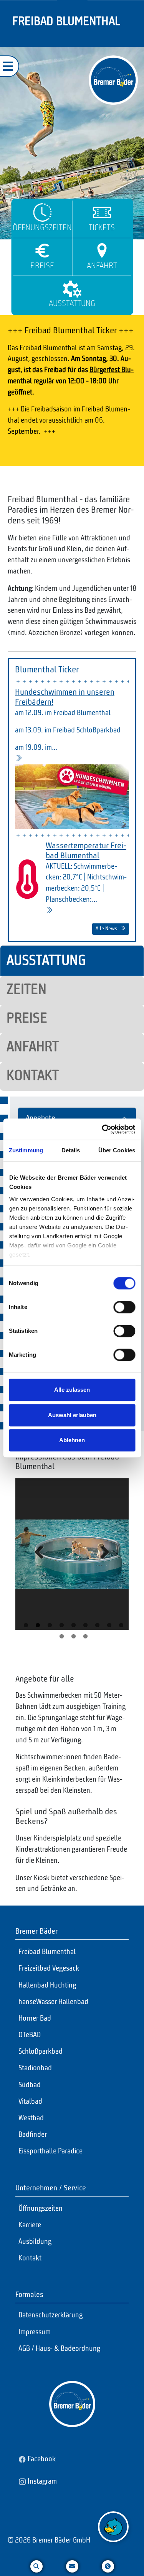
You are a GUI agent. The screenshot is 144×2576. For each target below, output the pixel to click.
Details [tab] (71, 1150)
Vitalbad (30, 2102)
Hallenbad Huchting (47, 1986)
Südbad (30, 2085)
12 (85, 1636)
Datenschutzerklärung (50, 2315)
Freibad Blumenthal (47, 1952)
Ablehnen (72, 1440)
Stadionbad (35, 2068)
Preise (42, 266)
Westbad (31, 2118)
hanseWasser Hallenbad (53, 2002)
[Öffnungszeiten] (42, 212)
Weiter (103, 1565)
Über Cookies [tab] (117, 1150)
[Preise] (42, 251)
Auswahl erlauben (72, 1415)
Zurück (41, 1565)
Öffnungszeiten (42, 228)
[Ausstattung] (72, 288)
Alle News (106, 929)
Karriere (30, 2225)
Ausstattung (72, 304)
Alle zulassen (72, 1390)
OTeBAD (30, 2035)
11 (74, 1636)
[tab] (72, 961)
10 (62, 1636)
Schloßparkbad (41, 2052)
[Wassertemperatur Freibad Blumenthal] (49, 911)
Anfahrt (102, 266)
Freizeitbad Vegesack (49, 1969)
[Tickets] (102, 212)
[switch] (124, 1307)
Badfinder (33, 2135)
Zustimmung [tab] (26, 1150)
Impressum (35, 2332)
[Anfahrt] (102, 251)
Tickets (102, 228)
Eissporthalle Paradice (50, 2151)
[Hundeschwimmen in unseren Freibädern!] (19, 759)
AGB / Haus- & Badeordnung (59, 2349)
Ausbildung (35, 2242)
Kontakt (30, 2258)
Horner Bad (35, 2019)
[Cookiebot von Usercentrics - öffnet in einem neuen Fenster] (103, 1129)
